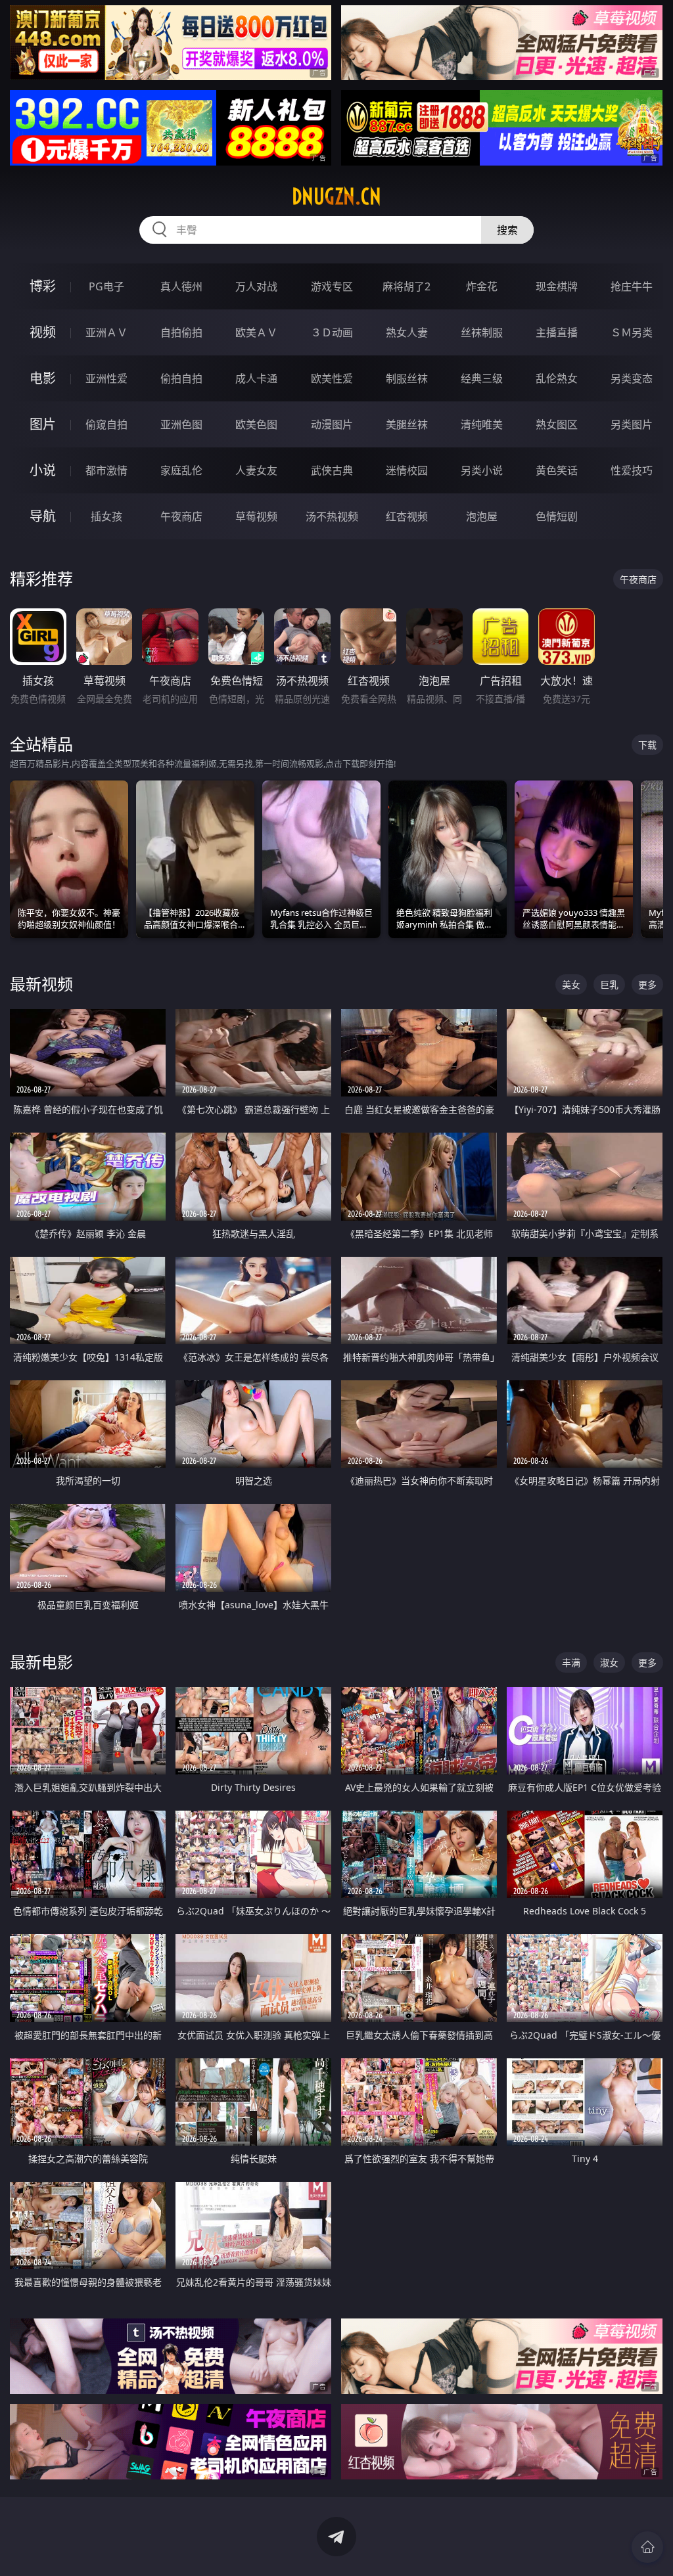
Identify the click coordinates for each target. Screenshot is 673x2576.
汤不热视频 (332, 516)
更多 (647, 984)
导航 (43, 516)
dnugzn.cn (336, 196)
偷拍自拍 (181, 378)
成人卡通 (256, 378)
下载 (647, 745)
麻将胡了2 (406, 286)
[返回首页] (647, 2547)
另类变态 (632, 378)
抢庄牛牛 (632, 286)
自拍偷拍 (181, 332)
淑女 (609, 1662)
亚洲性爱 (106, 378)
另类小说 (482, 470)
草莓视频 (256, 516)
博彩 (43, 286)
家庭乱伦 (181, 470)
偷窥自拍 (106, 424)
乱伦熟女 (557, 378)
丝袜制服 (482, 332)
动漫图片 (332, 424)
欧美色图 (256, 424)
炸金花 (482, 286)
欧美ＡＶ (256, 332)
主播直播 (557, 332)
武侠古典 (332, 470)
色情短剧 (557, 516)
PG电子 (106, 286)
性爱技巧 (632, 470)
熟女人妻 (407, 332)
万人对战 (256, 286)
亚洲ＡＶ (106, 332)
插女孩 (106, 516)
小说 (43, 470)
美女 (571, 984)
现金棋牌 (557, 286)
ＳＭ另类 (632, 332)
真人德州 (181, 286)
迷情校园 (407, 470)
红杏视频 (407, 516)
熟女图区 (557, 424)
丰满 (571, 1662)
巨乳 (609, 984)
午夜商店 (181, 516)
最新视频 (41, 984)
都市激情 (106, 470)
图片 (43, 424)
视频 (43, 332)
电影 (43, 378)
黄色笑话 (557, 470)
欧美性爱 (332, 378)
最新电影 (41, 1662)
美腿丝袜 (407, 424)
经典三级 (482, 378)
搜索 (507, 230)
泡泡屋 (482, 516)
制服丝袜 (407, 378)
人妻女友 (256, 470)
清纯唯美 (482, 424)
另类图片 (632, 424)
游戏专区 (332, 286)
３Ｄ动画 (332, 332)
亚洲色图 (181, 424)
